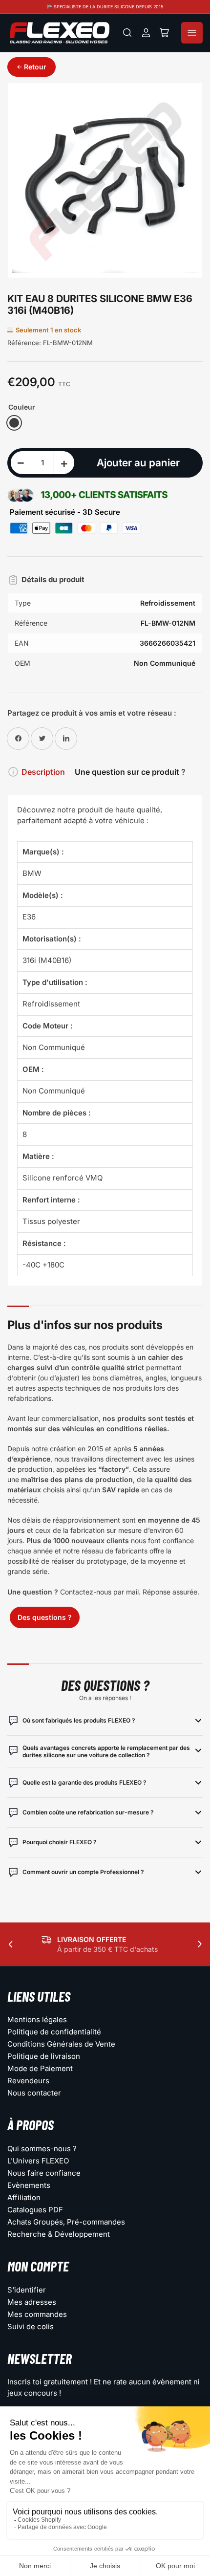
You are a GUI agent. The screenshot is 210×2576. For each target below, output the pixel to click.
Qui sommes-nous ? (42, 2149)
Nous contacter (34, 2093)
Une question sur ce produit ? (130, 772)
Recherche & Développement (59, 2234)
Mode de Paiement (40, 2068)
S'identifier (27, 2290)
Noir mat (14, 423)
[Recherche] (127, 33)
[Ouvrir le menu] (192, 33)
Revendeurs (28, 2081)
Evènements (29, 2185)
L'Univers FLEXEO (38, 2161)
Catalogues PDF (35, 2210)
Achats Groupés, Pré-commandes (66, 2222)
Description (43, 772)
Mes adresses (32, 2302)
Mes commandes (37, 2314)
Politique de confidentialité (54, 2032)
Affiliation (24, 2197)
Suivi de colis (31, 2326)
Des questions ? (45, 1617)
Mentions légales (37, 2019)
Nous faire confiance (44, 2173)
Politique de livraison (44, 2056)
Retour (35, 67)
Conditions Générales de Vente (61, 2044)
